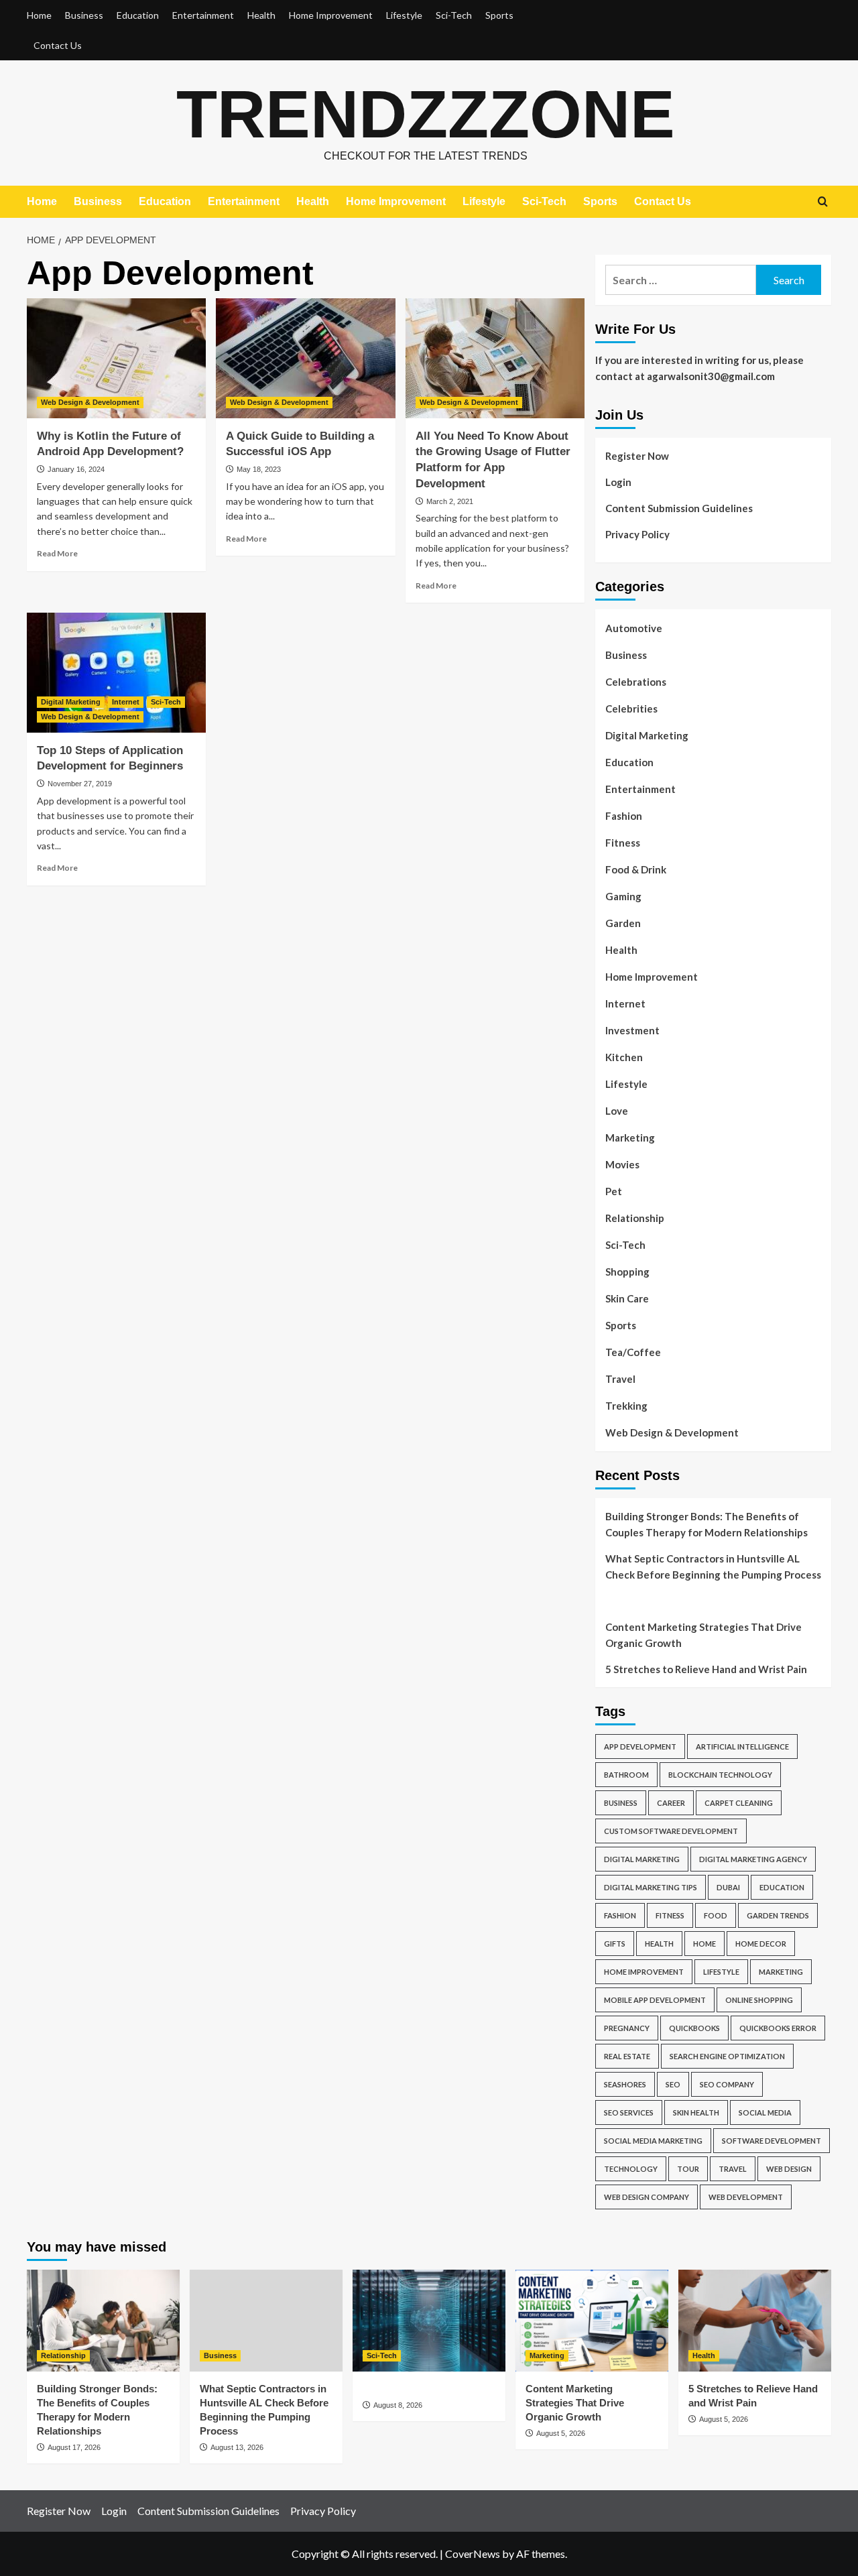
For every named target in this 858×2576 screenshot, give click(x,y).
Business (84, 15)
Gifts (615, 1944)
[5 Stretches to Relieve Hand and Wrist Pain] (755, 2321)
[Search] (823, 202)
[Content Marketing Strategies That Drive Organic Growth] (592, 2321)
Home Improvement (331, 15)
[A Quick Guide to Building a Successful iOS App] (305, 358)
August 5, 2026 (561, 2433)
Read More (57, 553)
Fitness (623, 843)
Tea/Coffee (633, 1352)
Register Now (637, 456)
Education (138, 15)
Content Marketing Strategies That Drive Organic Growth (703, 1635)
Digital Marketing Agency (753, 1859)
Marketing (630, 1138)
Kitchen (624, 1057)
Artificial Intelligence (742, 1746)
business (621, 1803)
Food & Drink (636, 869)
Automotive (634, 628)
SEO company (727, 2084)
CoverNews (473, 2554)
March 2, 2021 (450, 501)
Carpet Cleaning (739, 1803)
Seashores (625, 2084)
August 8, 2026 (398, 2405)
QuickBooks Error (778, 2028)
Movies (622, 1164)
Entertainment (203, 15)
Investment (632, 1030)
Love (617, 1111)
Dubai (728, 1887)
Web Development (746, 2197)
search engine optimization (727, 2056)
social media (765, 2112)
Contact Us (58, 45)
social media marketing (653, 2141)
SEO (673, 2084)
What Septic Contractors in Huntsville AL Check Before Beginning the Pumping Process (713, 1567)
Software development (772, 2141)
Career (671, 1803)
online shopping (759, 2000)
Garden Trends (778, 1915)
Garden (623, 923)
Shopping (627, 1272)
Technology (631, 2169)
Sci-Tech (454, 15)
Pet (614, 1191)
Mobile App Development (655, 2000)
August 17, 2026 (74, 2447)
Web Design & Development (90, 402)
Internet (126, 702)
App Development (640, 1746)
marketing (781, 1972)
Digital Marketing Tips (651, 1887)
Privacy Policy (637, 534)
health (659, 1944)
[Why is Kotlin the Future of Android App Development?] (116, 358)
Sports (499, 15)
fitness (670, 1915)
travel (733, 2169)
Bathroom (626, 1775)
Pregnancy (627, 2028)
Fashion (624, 816)
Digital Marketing (71, 702)
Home (39, 15)
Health (261, 15)
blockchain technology (720, 1775)
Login (618, 482)
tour (688, 2169)
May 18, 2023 (259, 469)
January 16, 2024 (76, 469)
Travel (620, 1379)
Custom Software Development (671, 1831)
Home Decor (761, 1944)
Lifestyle (404, 15)
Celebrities (631, 709)
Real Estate (627, 2056)
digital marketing (642, 1859)
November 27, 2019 (80, 784)
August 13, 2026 (237, 2447)
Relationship (635, 1218)
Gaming (623, 896)
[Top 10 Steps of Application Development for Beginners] (116, 672)
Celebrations (636, 682)
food (716, 1915)
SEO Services (629, 2112)
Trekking (626, 1406)
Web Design (789, 2169)
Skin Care (627, 1298)
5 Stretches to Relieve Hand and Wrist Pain (706, 1669)
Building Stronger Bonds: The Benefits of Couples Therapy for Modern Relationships (707, 1524)
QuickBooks (694, 2028)
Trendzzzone (426, 114)
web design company (647, 2197)
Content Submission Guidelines (679, 508)
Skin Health (696, 2112)
